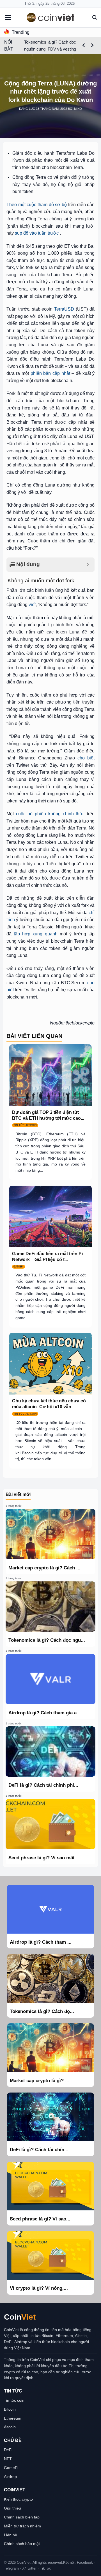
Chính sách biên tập (22, 2517)
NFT (8, 2459)
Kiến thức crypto (18, 2499)
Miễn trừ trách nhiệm (22, 2526)
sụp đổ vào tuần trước (36, 233)
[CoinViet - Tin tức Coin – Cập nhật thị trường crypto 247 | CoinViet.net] (50, 17)
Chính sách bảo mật (22, 2544)
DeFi (8, 2450)
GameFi (11, 2468)
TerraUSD (64, 309)
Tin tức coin (14, 2400)
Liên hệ (11, 2535)
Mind (78, 109)
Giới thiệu (12, 2508)
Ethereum (13, 2418)
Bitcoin (10, 2409)
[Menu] (8, 18)
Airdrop (10, 2477)
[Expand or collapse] (88, 565)
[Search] (95, 17)
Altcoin (10, 2427)
